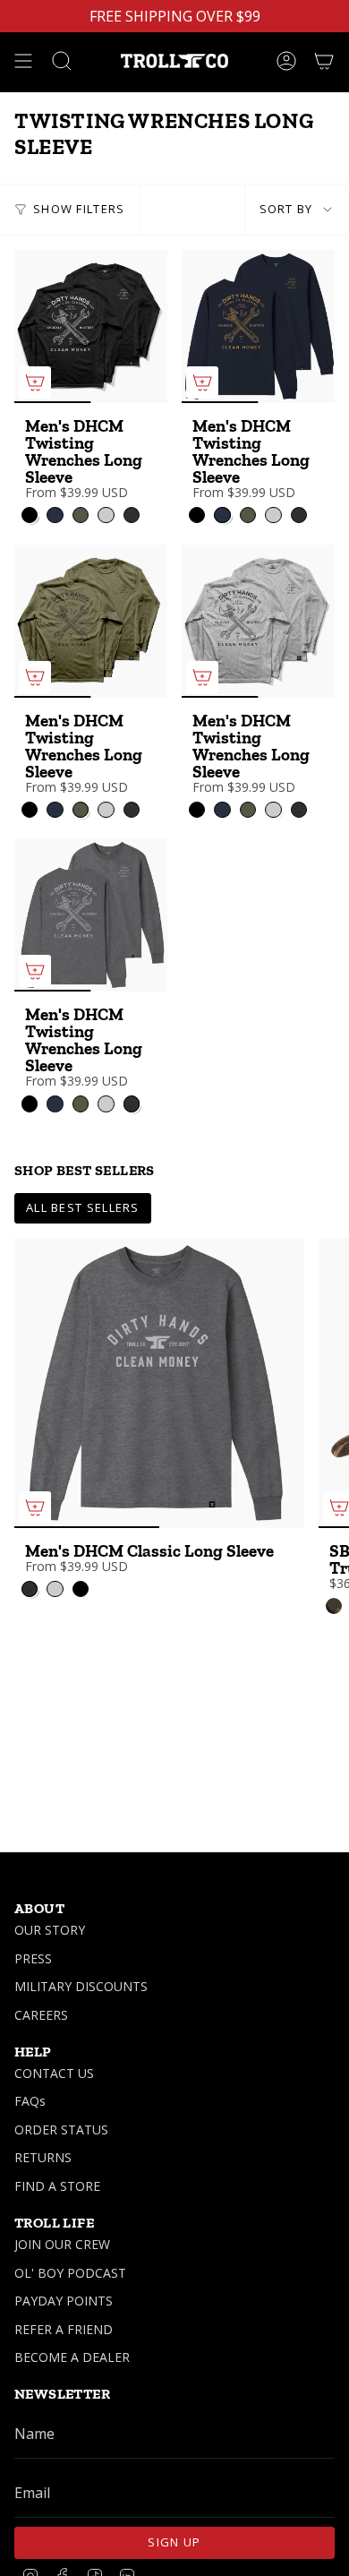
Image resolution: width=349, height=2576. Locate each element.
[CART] (324, 61)
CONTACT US (54, 2073)
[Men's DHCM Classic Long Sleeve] (159, 1383)
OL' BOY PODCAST (70, 2273)
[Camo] (334, 1606)
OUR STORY (50, 1930)
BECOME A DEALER (72, 2357)
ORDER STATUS (61, 2129)
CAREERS (41, 2015)
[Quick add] (35, 382)
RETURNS (43, 2157)
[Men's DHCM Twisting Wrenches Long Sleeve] (91, 326)
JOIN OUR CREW (62, 2244)
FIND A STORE (57, 2186)
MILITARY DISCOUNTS (81, 1986)
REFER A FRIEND (64, 2329)
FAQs (30, 2101)
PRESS (33, 1958)
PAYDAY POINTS (64, 2301)
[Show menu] (23, 61)
